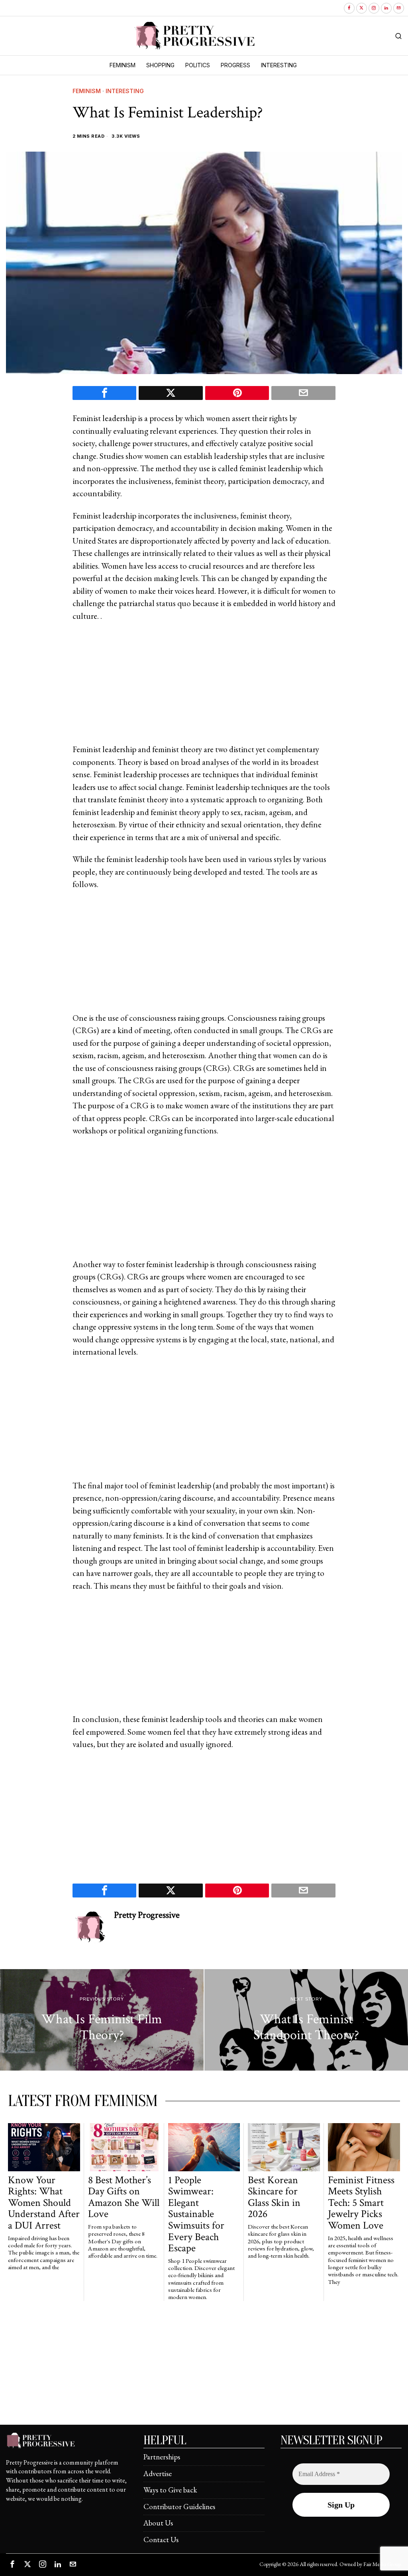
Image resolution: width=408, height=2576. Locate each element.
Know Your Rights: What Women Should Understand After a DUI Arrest (44, 2203)
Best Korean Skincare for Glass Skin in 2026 (274, 2197)
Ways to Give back (170, 2490)
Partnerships (162, 2457)
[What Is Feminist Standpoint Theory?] (306, 2020)
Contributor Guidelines (179, 2507)
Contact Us (161, 2540)
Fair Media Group (382, 2564)
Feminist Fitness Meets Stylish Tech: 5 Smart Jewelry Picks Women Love (361, 2203)
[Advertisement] (204, 687)
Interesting (125, 91)
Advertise (158, 2474)
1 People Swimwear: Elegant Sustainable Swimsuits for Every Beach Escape (196, 2214)
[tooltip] (349, 8)
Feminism (87, 91)
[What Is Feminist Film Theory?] (102, 2020)
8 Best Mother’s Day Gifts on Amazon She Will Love (124, 2197)
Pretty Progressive (147, 1915)
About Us (158, 2523)
